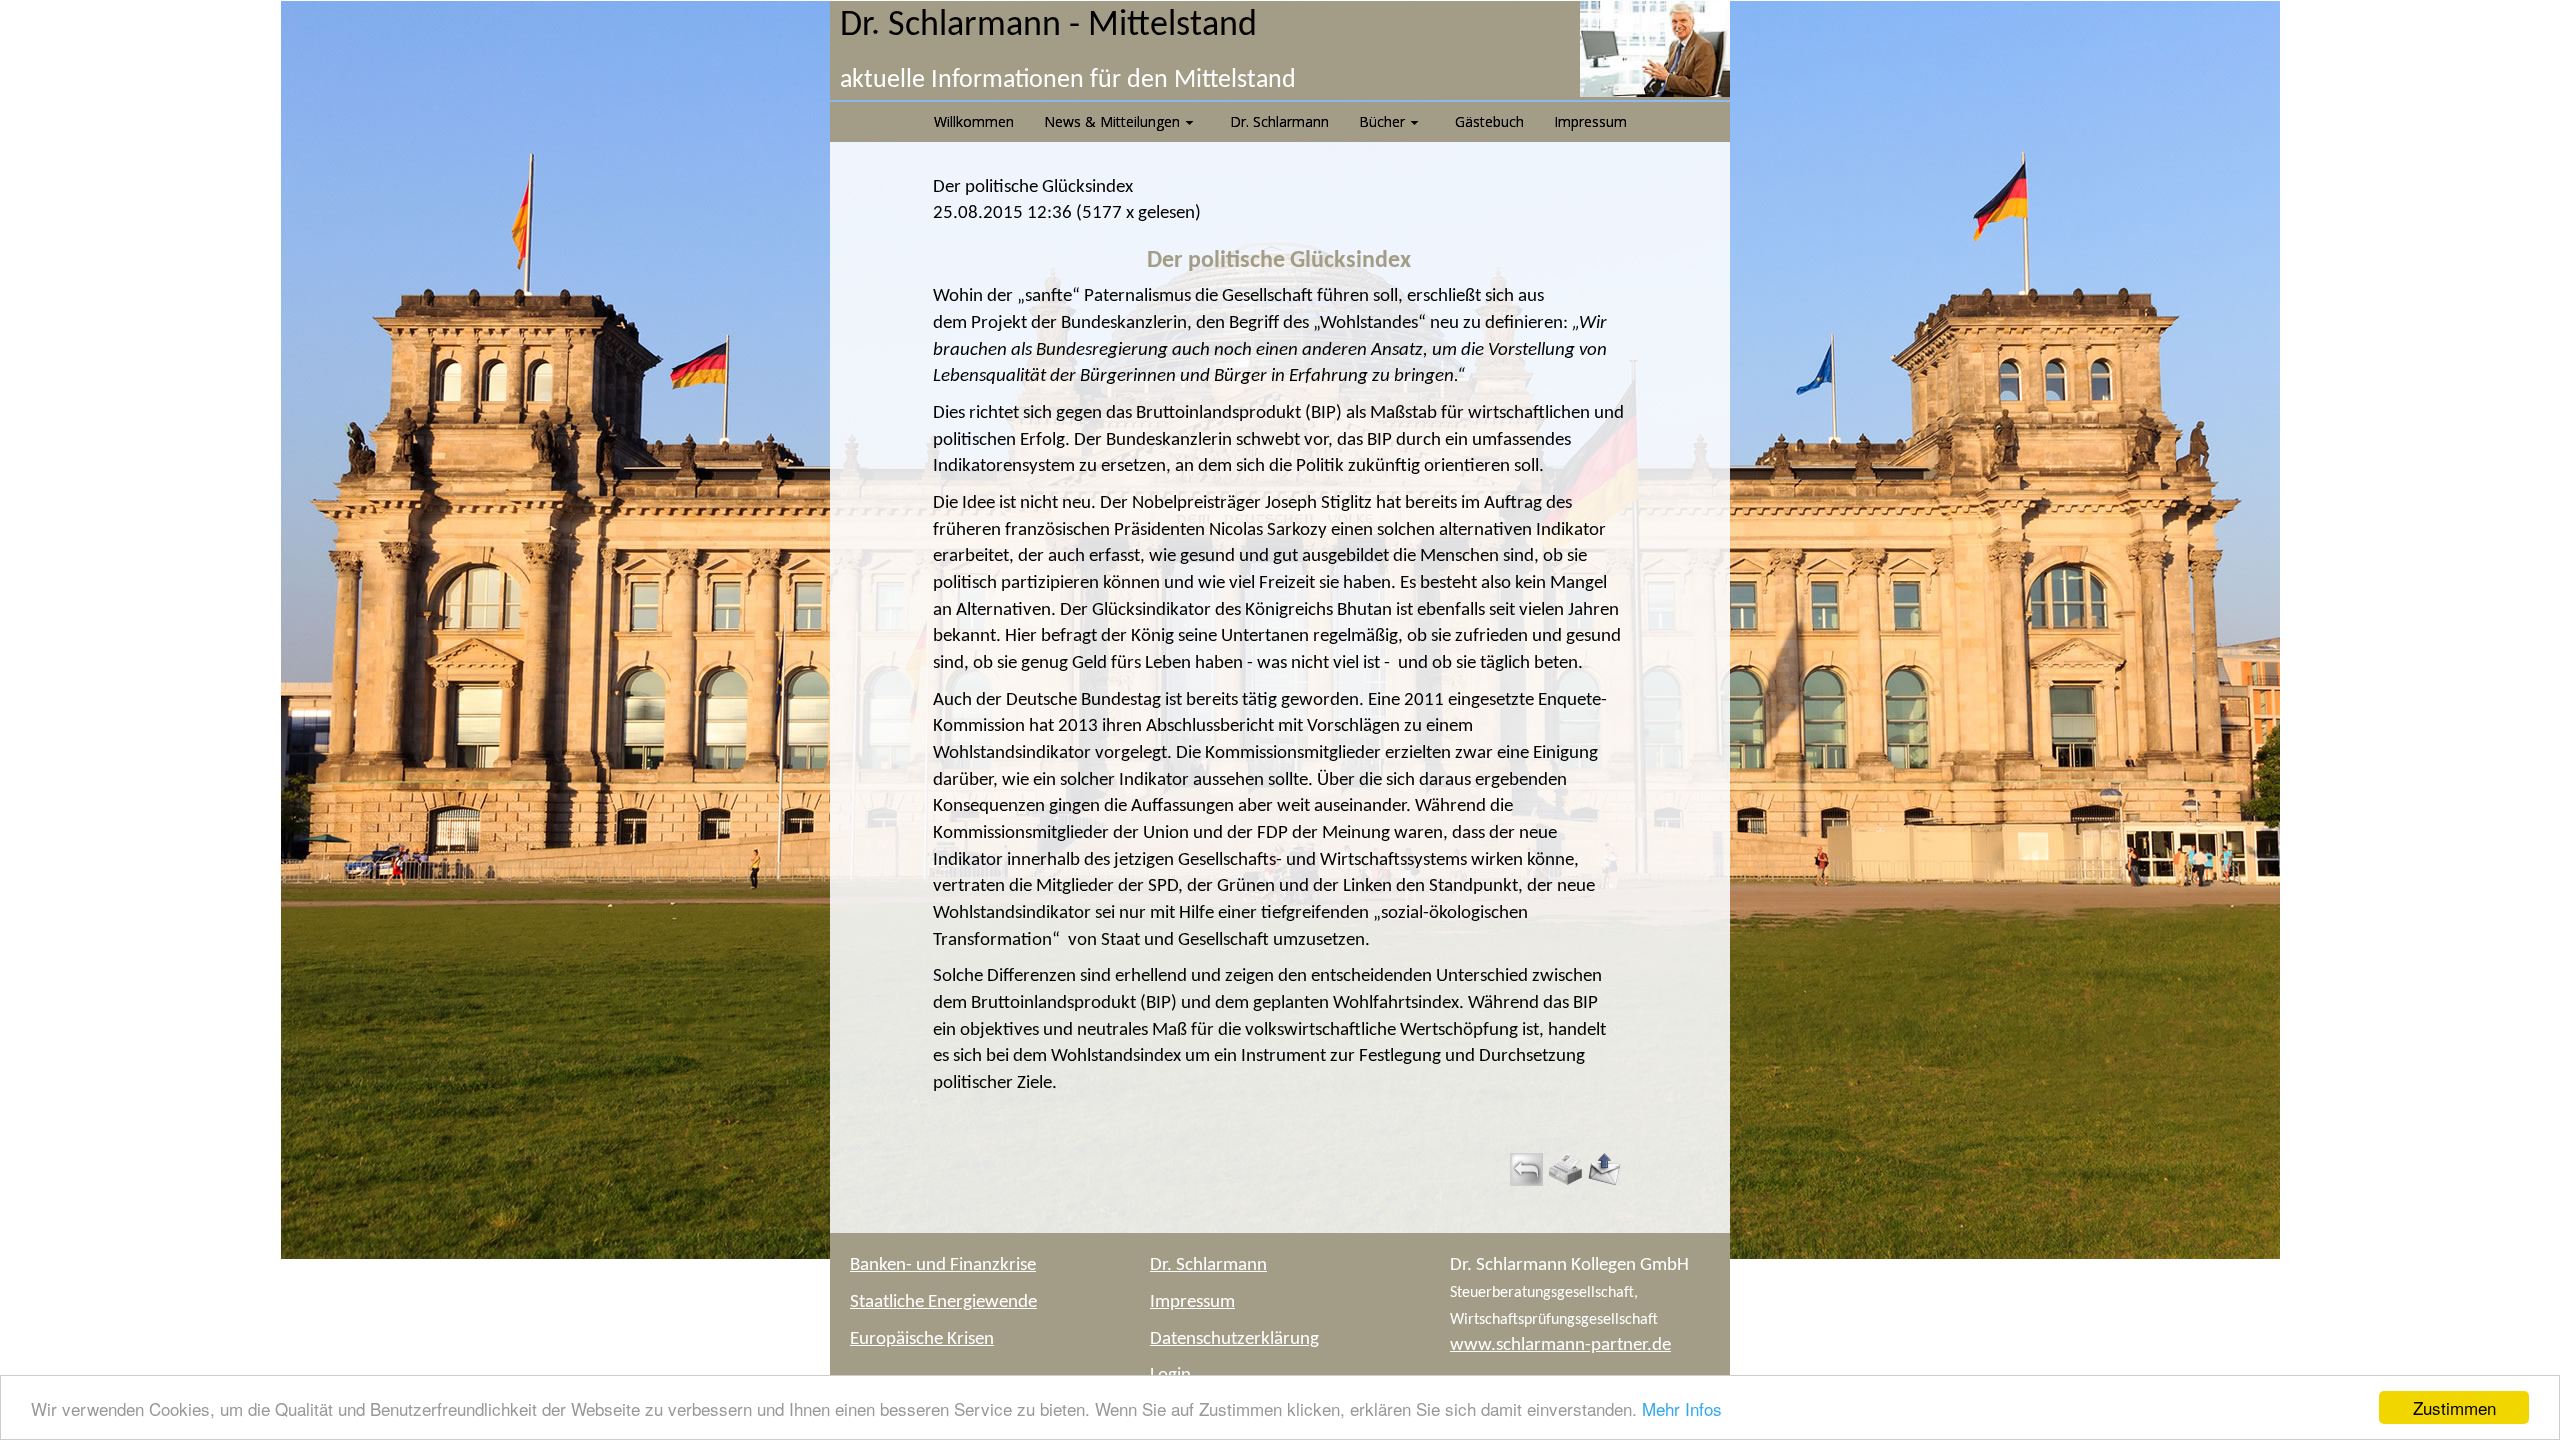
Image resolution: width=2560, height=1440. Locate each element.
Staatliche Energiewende (943, 1302)
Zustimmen (2454, 1407)
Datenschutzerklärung (1234, 1339)
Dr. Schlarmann (1208, 1265)
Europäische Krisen (922, 1339)
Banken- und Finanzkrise (943, 1265)
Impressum (1192, 1302)
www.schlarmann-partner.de (1560, 1345)
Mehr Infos (1682, 1408)
